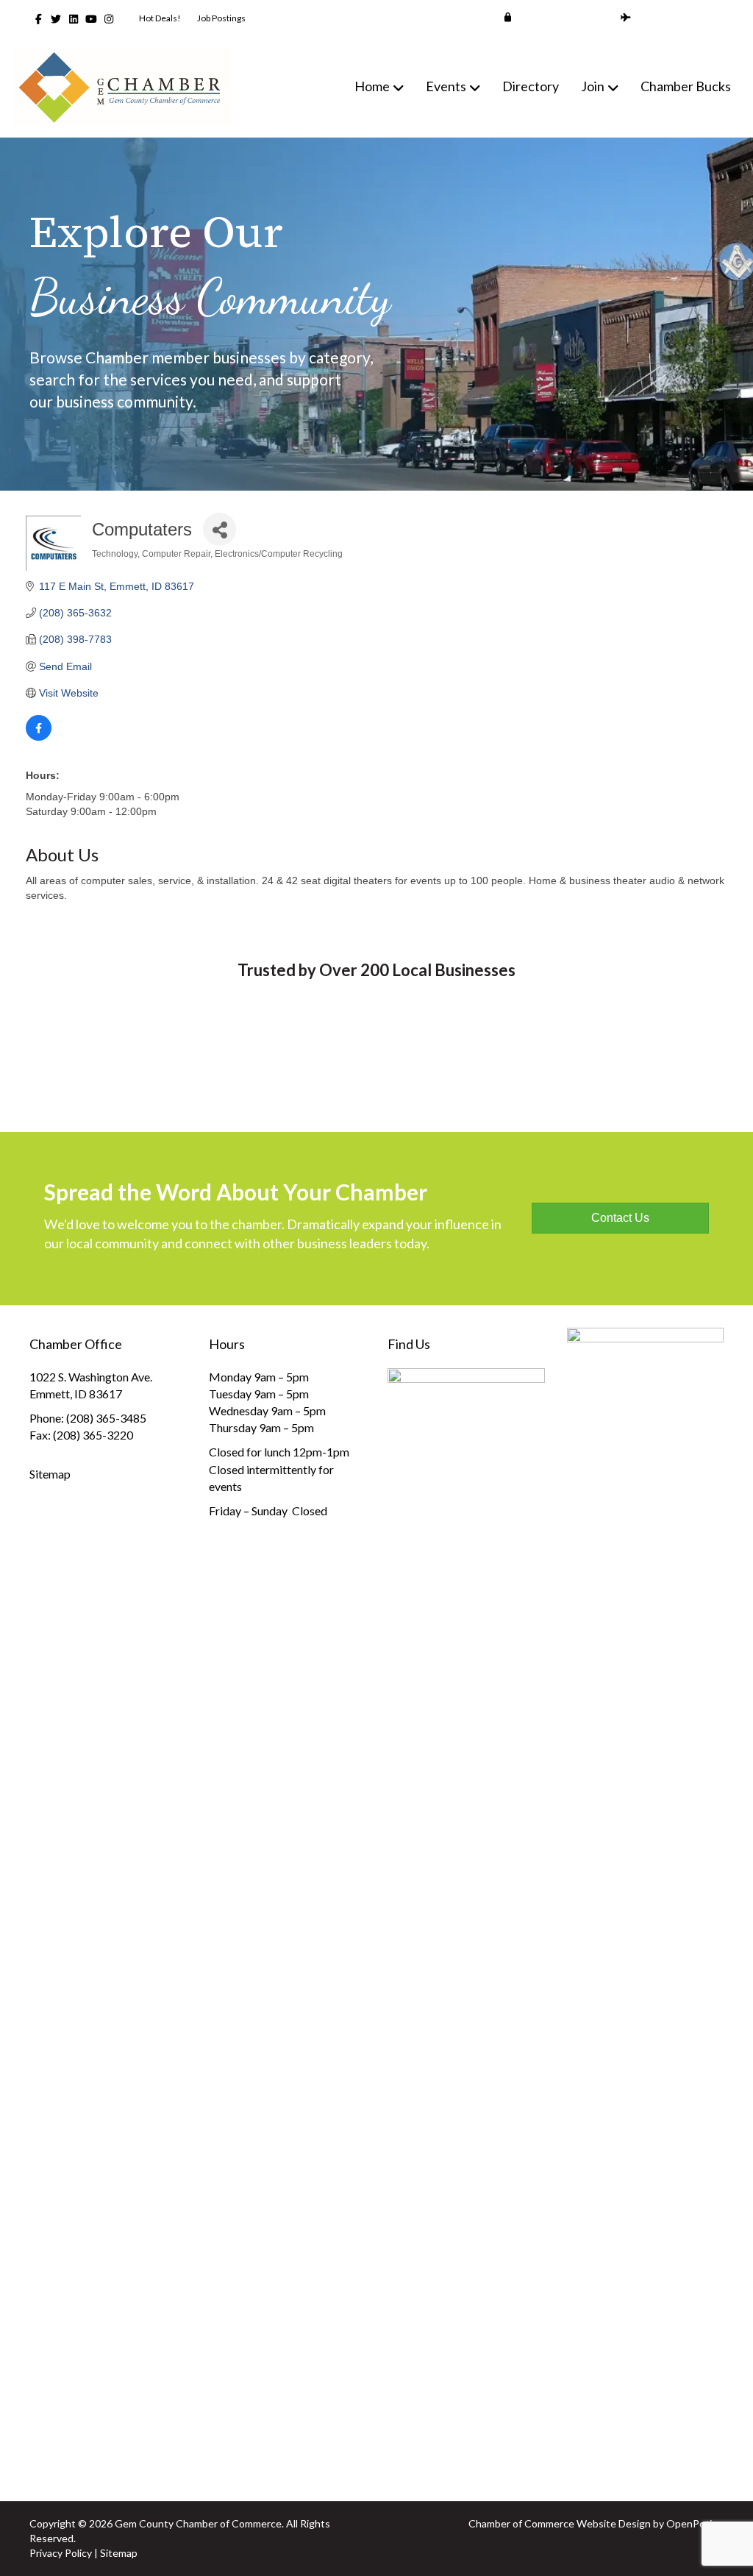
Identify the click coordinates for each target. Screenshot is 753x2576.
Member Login (543, 17)
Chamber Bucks (686, 86)
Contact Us (706, 17)
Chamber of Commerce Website (542, 2523)
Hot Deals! (160, 18)
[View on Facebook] (39, 737)
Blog (602, 17)
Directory (531, 86)
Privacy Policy (61, 2553)
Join (593, 86)
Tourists (648, 17)
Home (372, 86)
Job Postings (221, 18)
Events (446, 86)
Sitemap (50, 1474)
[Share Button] (220, 529)
